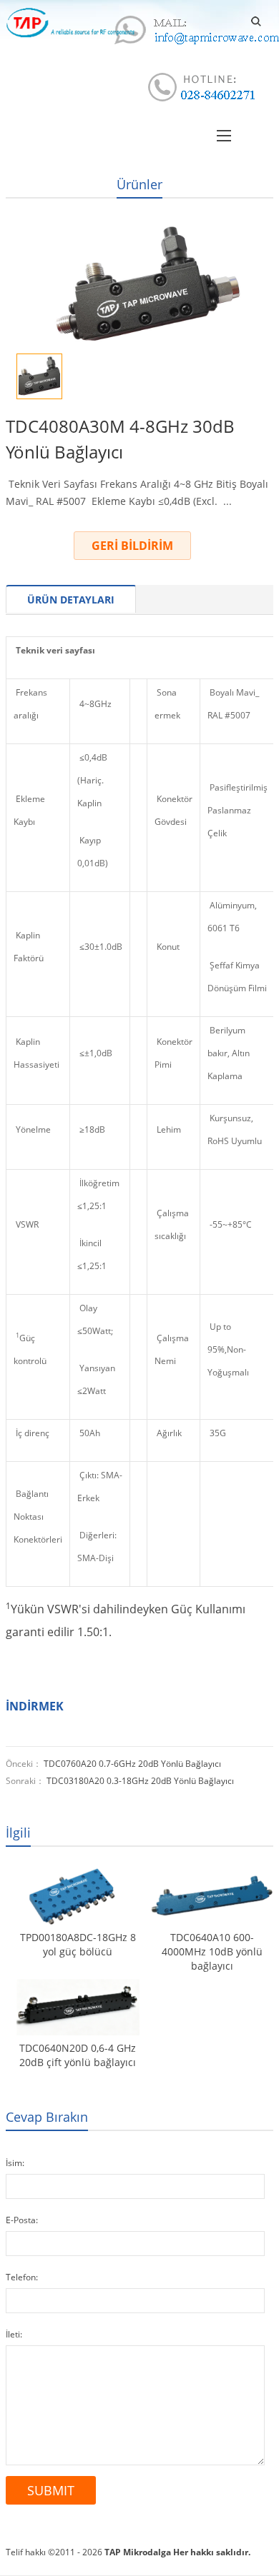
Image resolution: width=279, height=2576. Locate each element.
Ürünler (139, 184)
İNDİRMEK (35, 1706)
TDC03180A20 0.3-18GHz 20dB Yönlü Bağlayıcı (140, 1781)
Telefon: (22, 2277)
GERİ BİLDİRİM (132, 546)
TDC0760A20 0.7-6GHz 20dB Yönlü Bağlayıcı (132, 1764)
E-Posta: (22, 2220)
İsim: (15, 2163)
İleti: (14, 2334)
